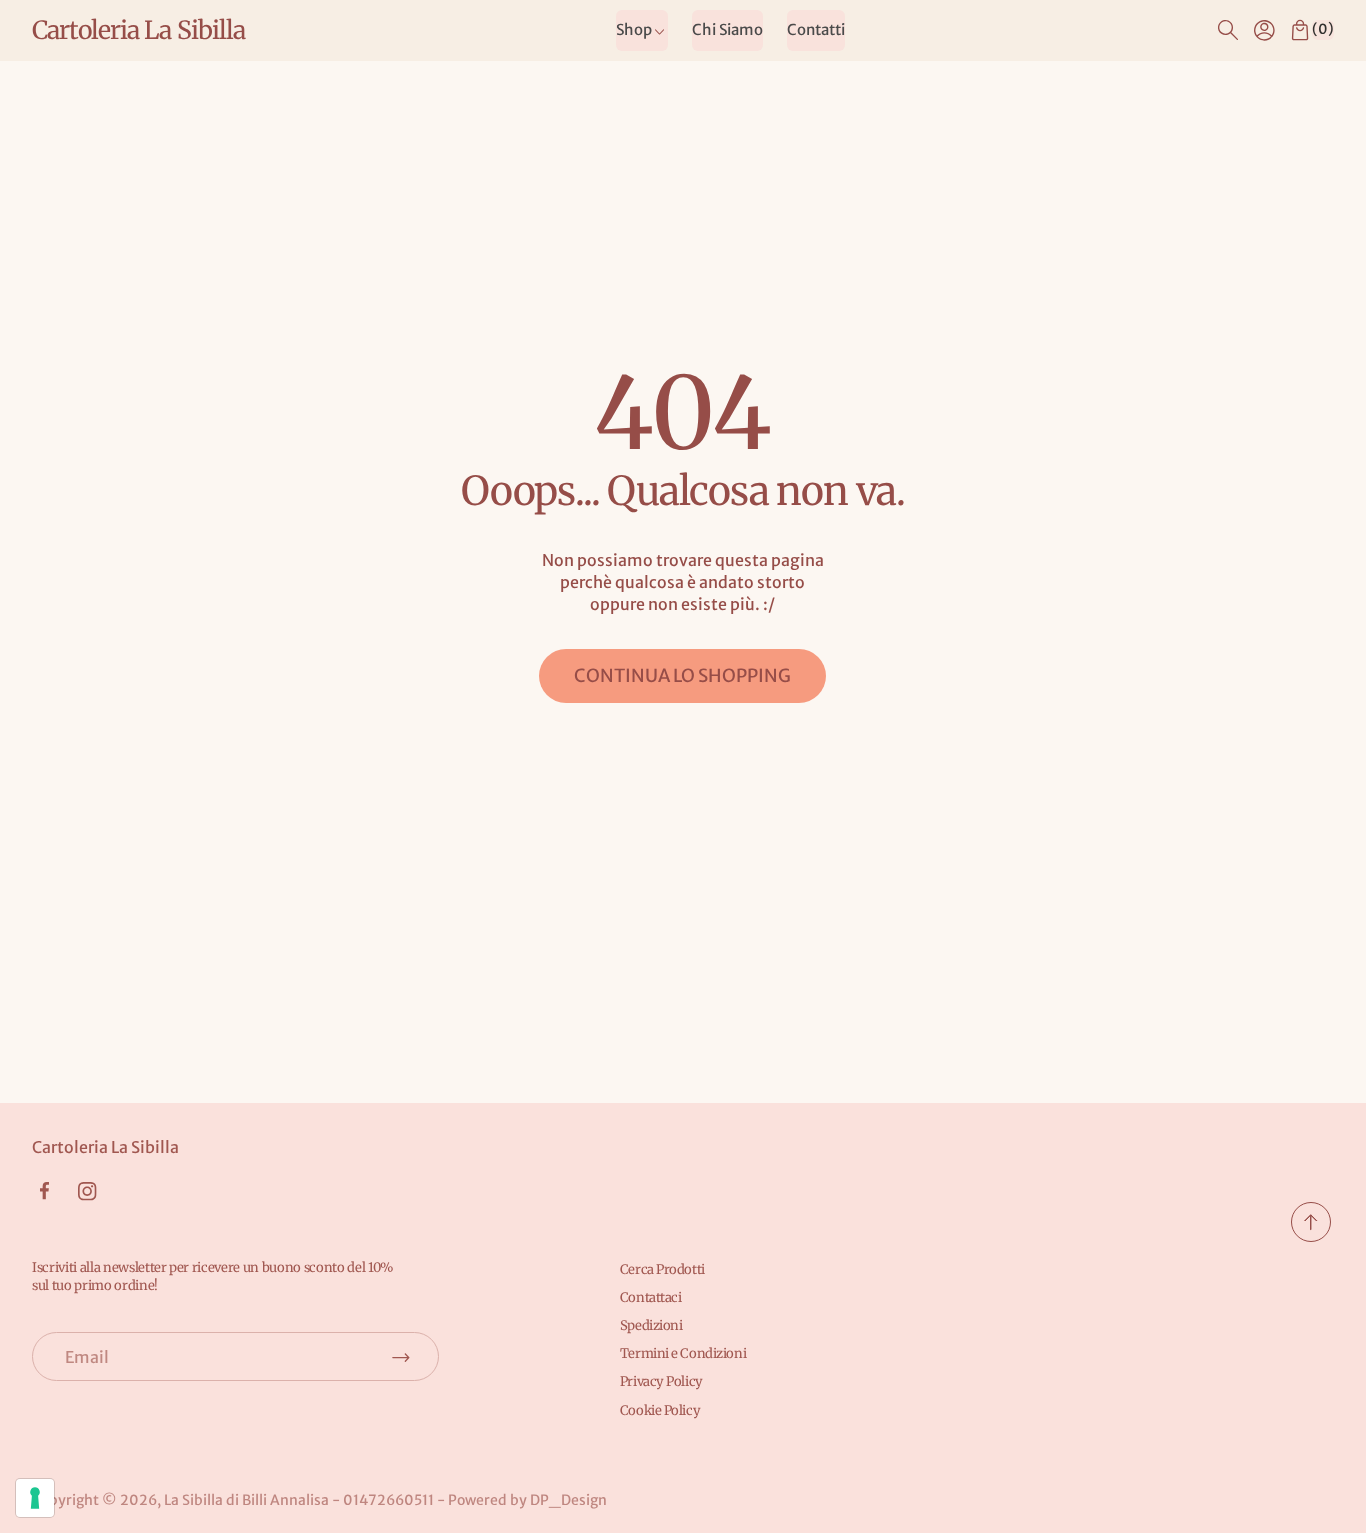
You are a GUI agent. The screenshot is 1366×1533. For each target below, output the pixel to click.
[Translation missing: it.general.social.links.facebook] (44, 1191)
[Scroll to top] (1311, 1236)
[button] (1228, 30)
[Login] (1264, 30)
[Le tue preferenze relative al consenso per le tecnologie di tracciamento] (35, 1498)
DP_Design (568, 1500)
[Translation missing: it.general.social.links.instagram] (87, 1191)
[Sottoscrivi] (401, 1357)
